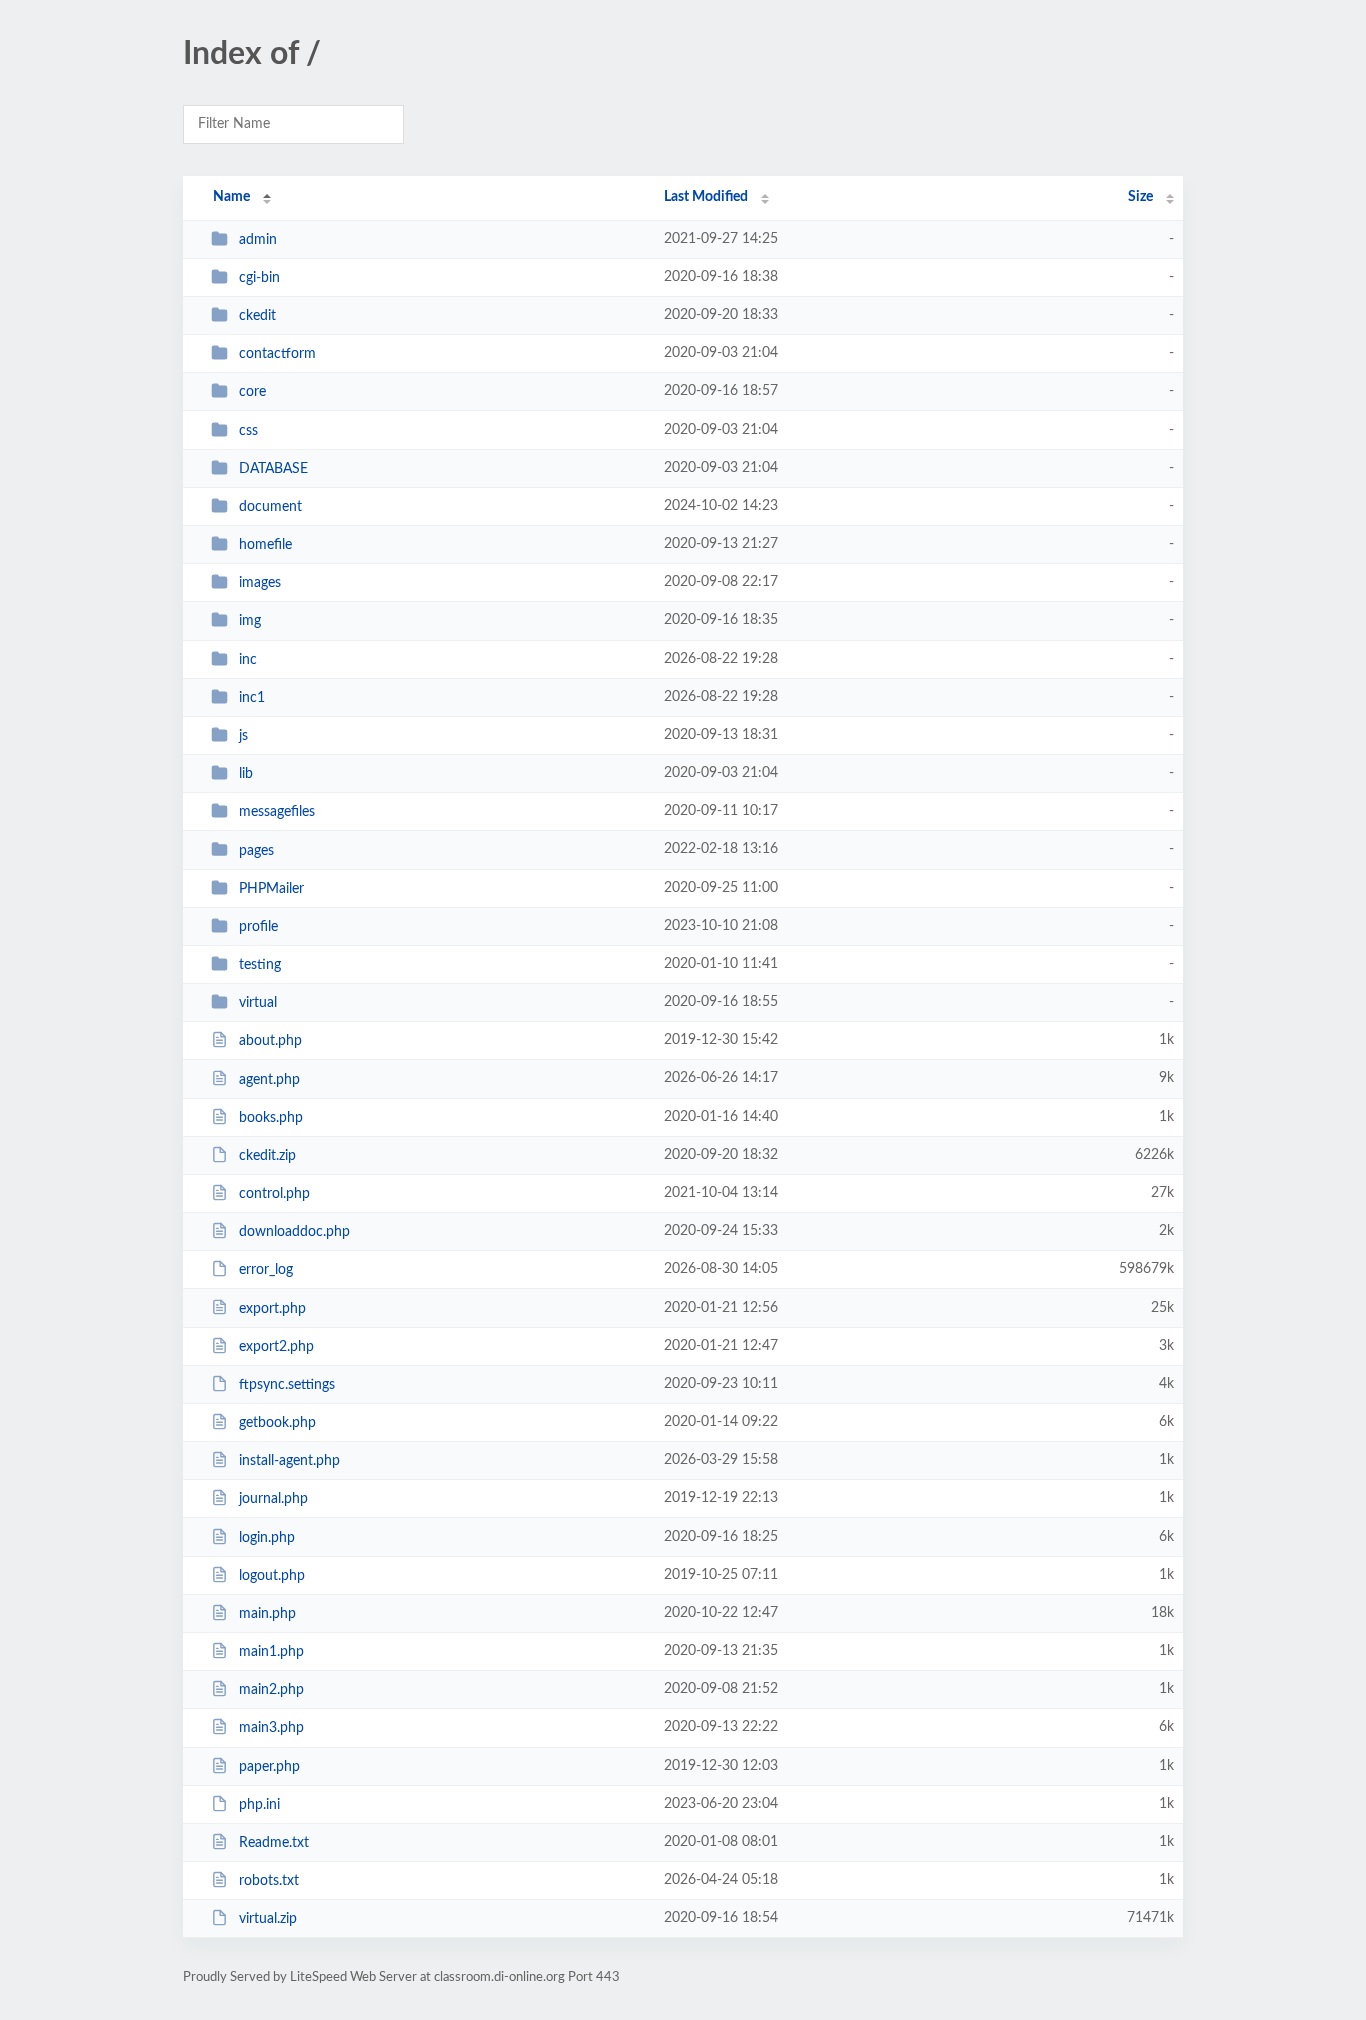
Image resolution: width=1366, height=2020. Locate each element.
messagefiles (277, 812)
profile (258, 927)
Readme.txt (274, 1843)
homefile (265, 545)
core (252, 392)
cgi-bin (259, 278)
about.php (270, 1041)
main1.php (271, 1652)
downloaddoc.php (294, 1232)
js (243, 736)
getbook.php (277, 1423)
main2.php (271, 1690)
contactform (277, 354)
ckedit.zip (267, 1156)
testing (260, 965)
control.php (274, 1194)
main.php (267, 1614)
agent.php (269, 1079)
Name (231, 197)
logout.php (272, 1576)
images (260, 583)
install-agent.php (289, 1461)
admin (258, 240)
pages (256, 850)
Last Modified (706, 197)
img (250, 621)
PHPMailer (271, 889)
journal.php (273, 1499)
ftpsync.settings (287, 1385)
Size (1140, 197)
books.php (271, 1118)
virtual (258, 1003)
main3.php (271, 1728)
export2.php (276, 1347)
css (248, 431)
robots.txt (269, 1881)
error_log (266, 1270)
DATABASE (273, 469)
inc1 (252, 698)
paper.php (269, 1767)
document (270, 507)
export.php (272, 1308)
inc (248, 660)
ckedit (257, 316)
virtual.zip (268, 1919)
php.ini (259, 1805)
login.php (267, 1538)
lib (246, 774)
